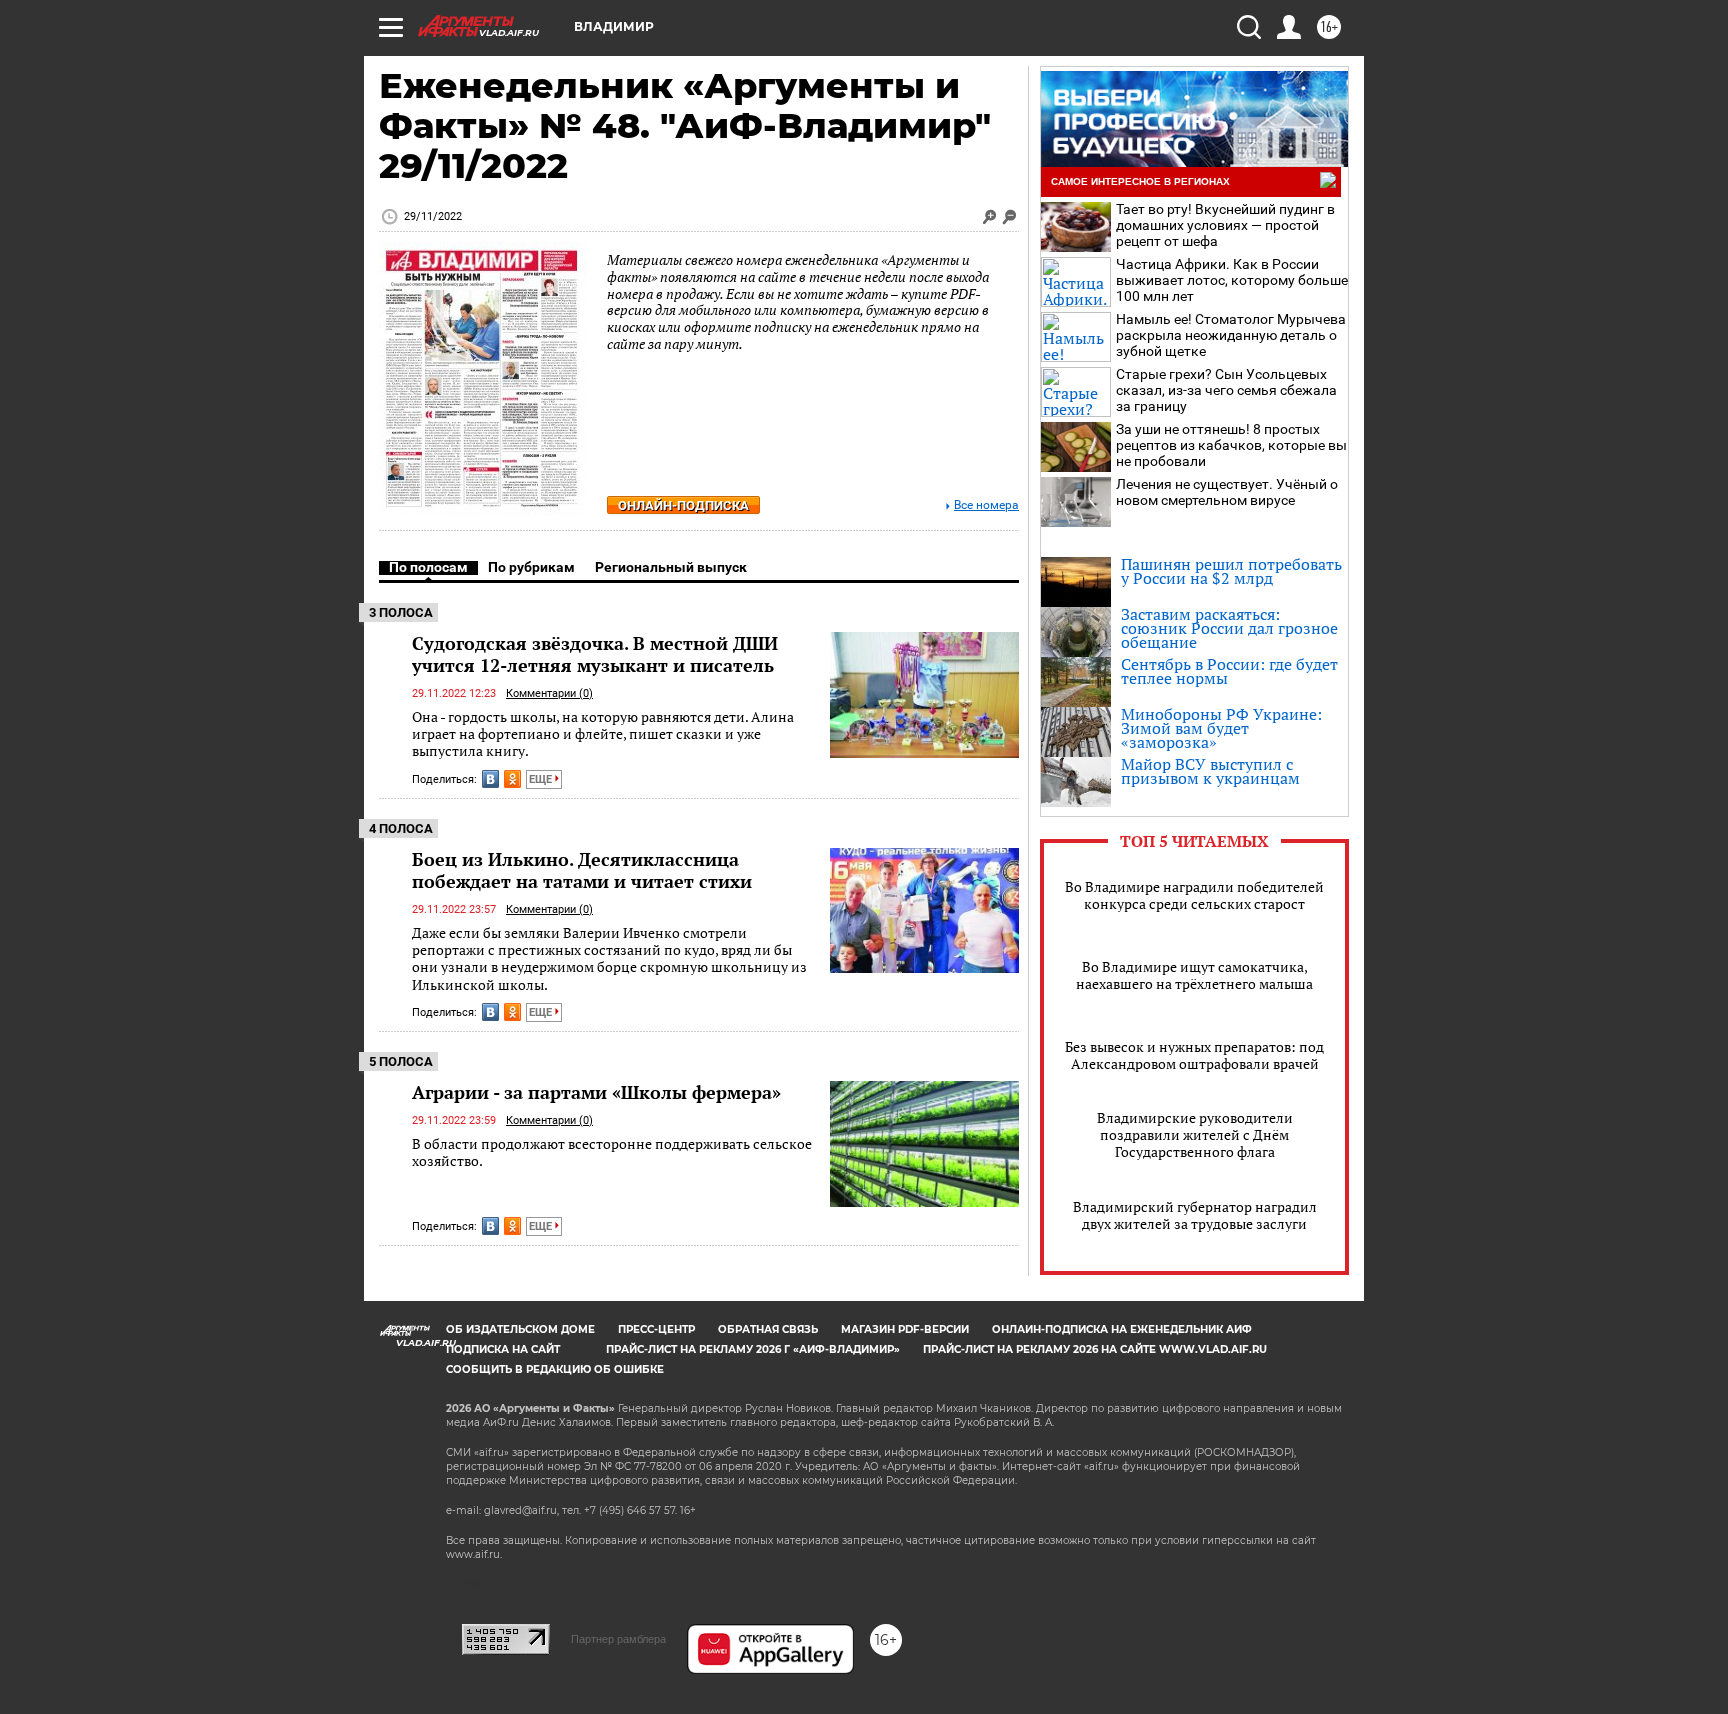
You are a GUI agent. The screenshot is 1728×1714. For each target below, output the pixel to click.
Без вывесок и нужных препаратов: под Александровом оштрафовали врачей (1194, 1055)
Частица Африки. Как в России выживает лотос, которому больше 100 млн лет (1232, 280)
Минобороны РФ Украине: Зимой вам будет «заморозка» (1221, 728)
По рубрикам (531, 567)
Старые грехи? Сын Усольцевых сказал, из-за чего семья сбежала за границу (1226, 390)
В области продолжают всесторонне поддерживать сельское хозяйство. (612, 1152)
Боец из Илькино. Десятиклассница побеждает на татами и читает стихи (582, 870)
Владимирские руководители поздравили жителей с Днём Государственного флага (1195, 1134)
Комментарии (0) (549, 693)
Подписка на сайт (503, 1349)
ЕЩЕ (542, 779)
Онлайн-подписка (683, 505)
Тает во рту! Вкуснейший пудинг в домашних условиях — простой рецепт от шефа (1225, 225)
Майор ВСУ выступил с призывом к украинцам (1210, 771)
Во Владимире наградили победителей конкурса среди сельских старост (1194, 895)
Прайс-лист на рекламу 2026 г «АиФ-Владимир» (753, 1349)
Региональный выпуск (671, 567)
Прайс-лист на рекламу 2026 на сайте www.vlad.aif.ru (1095, 1349)
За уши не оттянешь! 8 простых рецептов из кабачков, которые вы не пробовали (1231, 445)
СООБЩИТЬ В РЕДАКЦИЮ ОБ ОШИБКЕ (555, 1369)
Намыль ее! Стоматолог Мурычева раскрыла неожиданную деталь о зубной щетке (1231, 335)
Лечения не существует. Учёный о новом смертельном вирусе (1227, 492)
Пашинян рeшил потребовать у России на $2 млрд (1231, 571)
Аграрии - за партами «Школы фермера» (596, 1092)
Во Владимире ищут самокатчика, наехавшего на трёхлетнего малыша (1194, 975)
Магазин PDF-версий (905, 1329)
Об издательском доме (520, 1329)
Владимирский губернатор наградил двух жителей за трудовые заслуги (1195, 1215)
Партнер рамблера (618, 1639)
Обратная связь (768, 1329)
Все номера (986, 505)
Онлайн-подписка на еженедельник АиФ (1122, 1329)
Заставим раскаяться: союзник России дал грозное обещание (1229, 628)
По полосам (428, 567)
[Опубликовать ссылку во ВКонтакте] (490, 779)
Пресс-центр (656, 1329)
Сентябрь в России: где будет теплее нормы (1229, 671)
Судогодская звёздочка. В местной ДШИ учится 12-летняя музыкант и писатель (595, 654)
